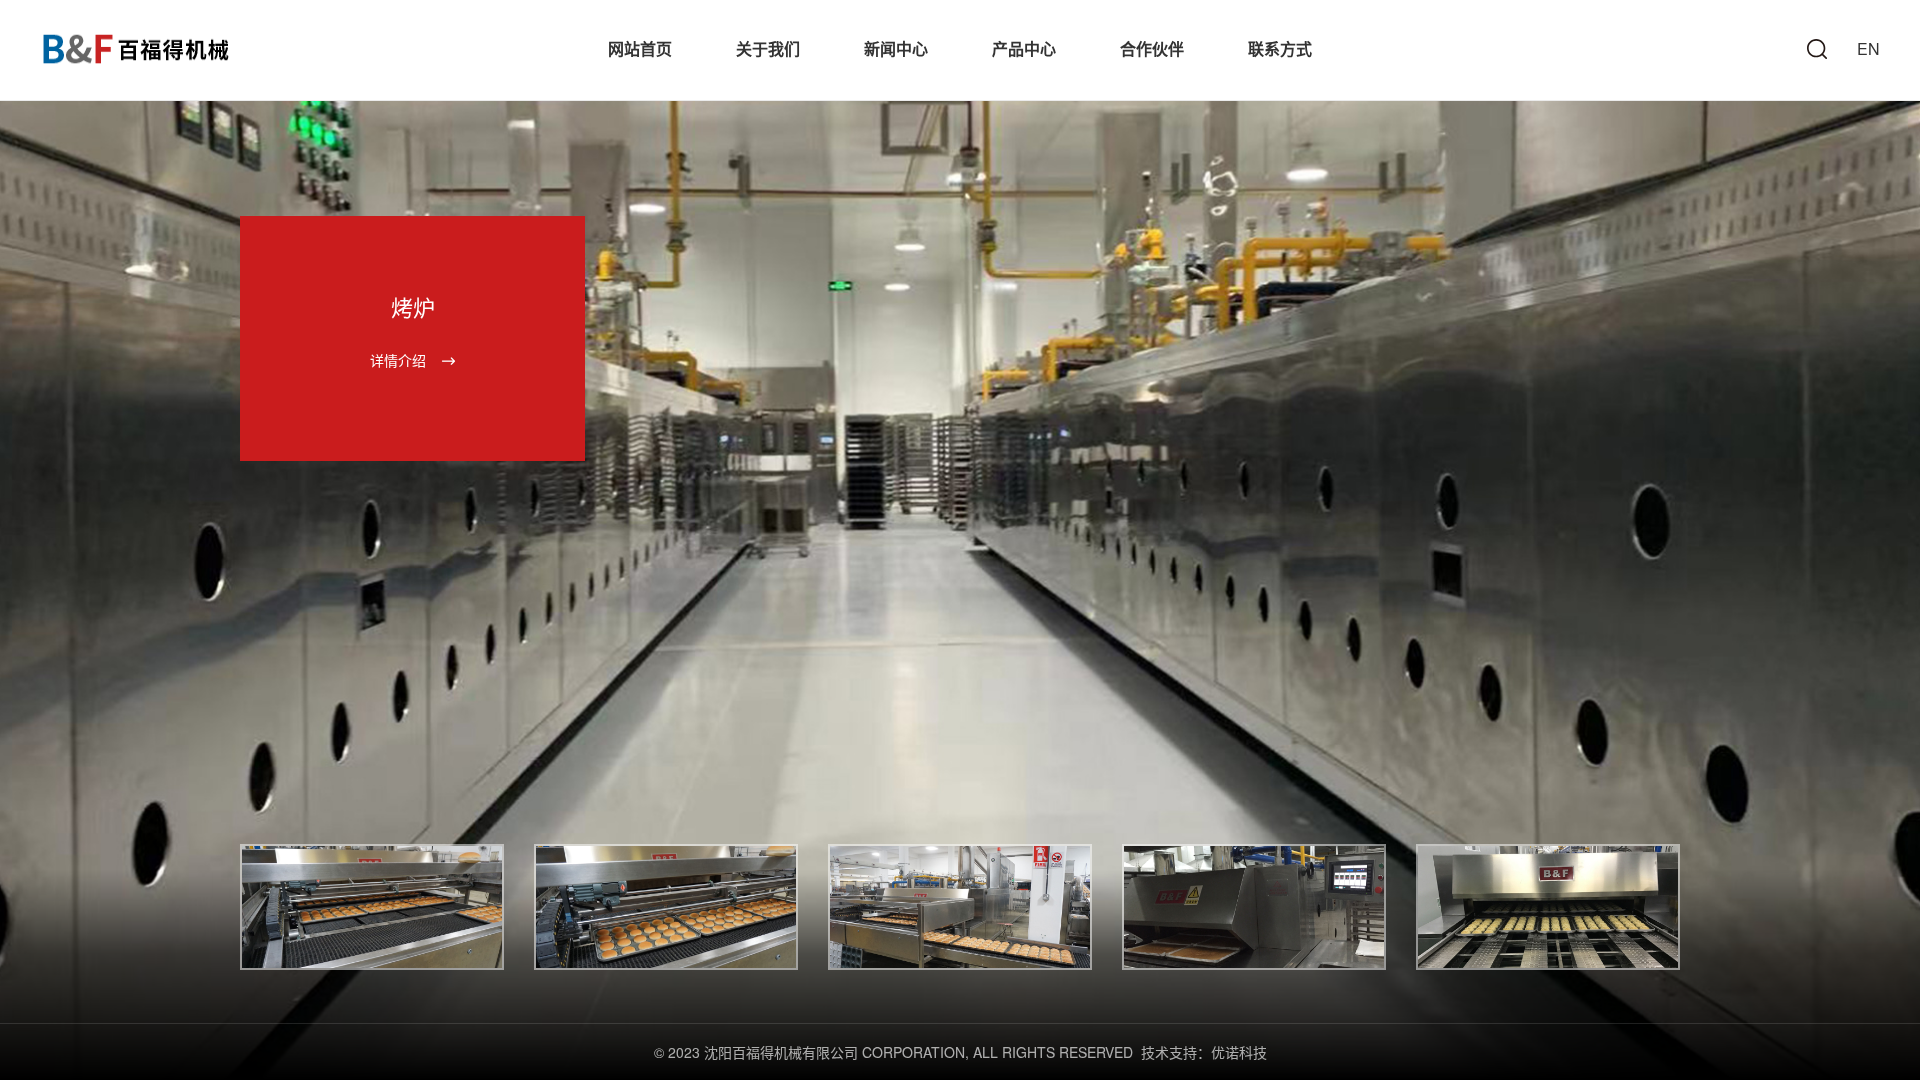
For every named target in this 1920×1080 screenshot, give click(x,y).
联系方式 (1280, 48)
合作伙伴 (1152, 48)
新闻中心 (896, 48)
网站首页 (640, 48)
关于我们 (768, 48)
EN (1868, 48)
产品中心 (1024, 48)
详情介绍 (398, 360)
